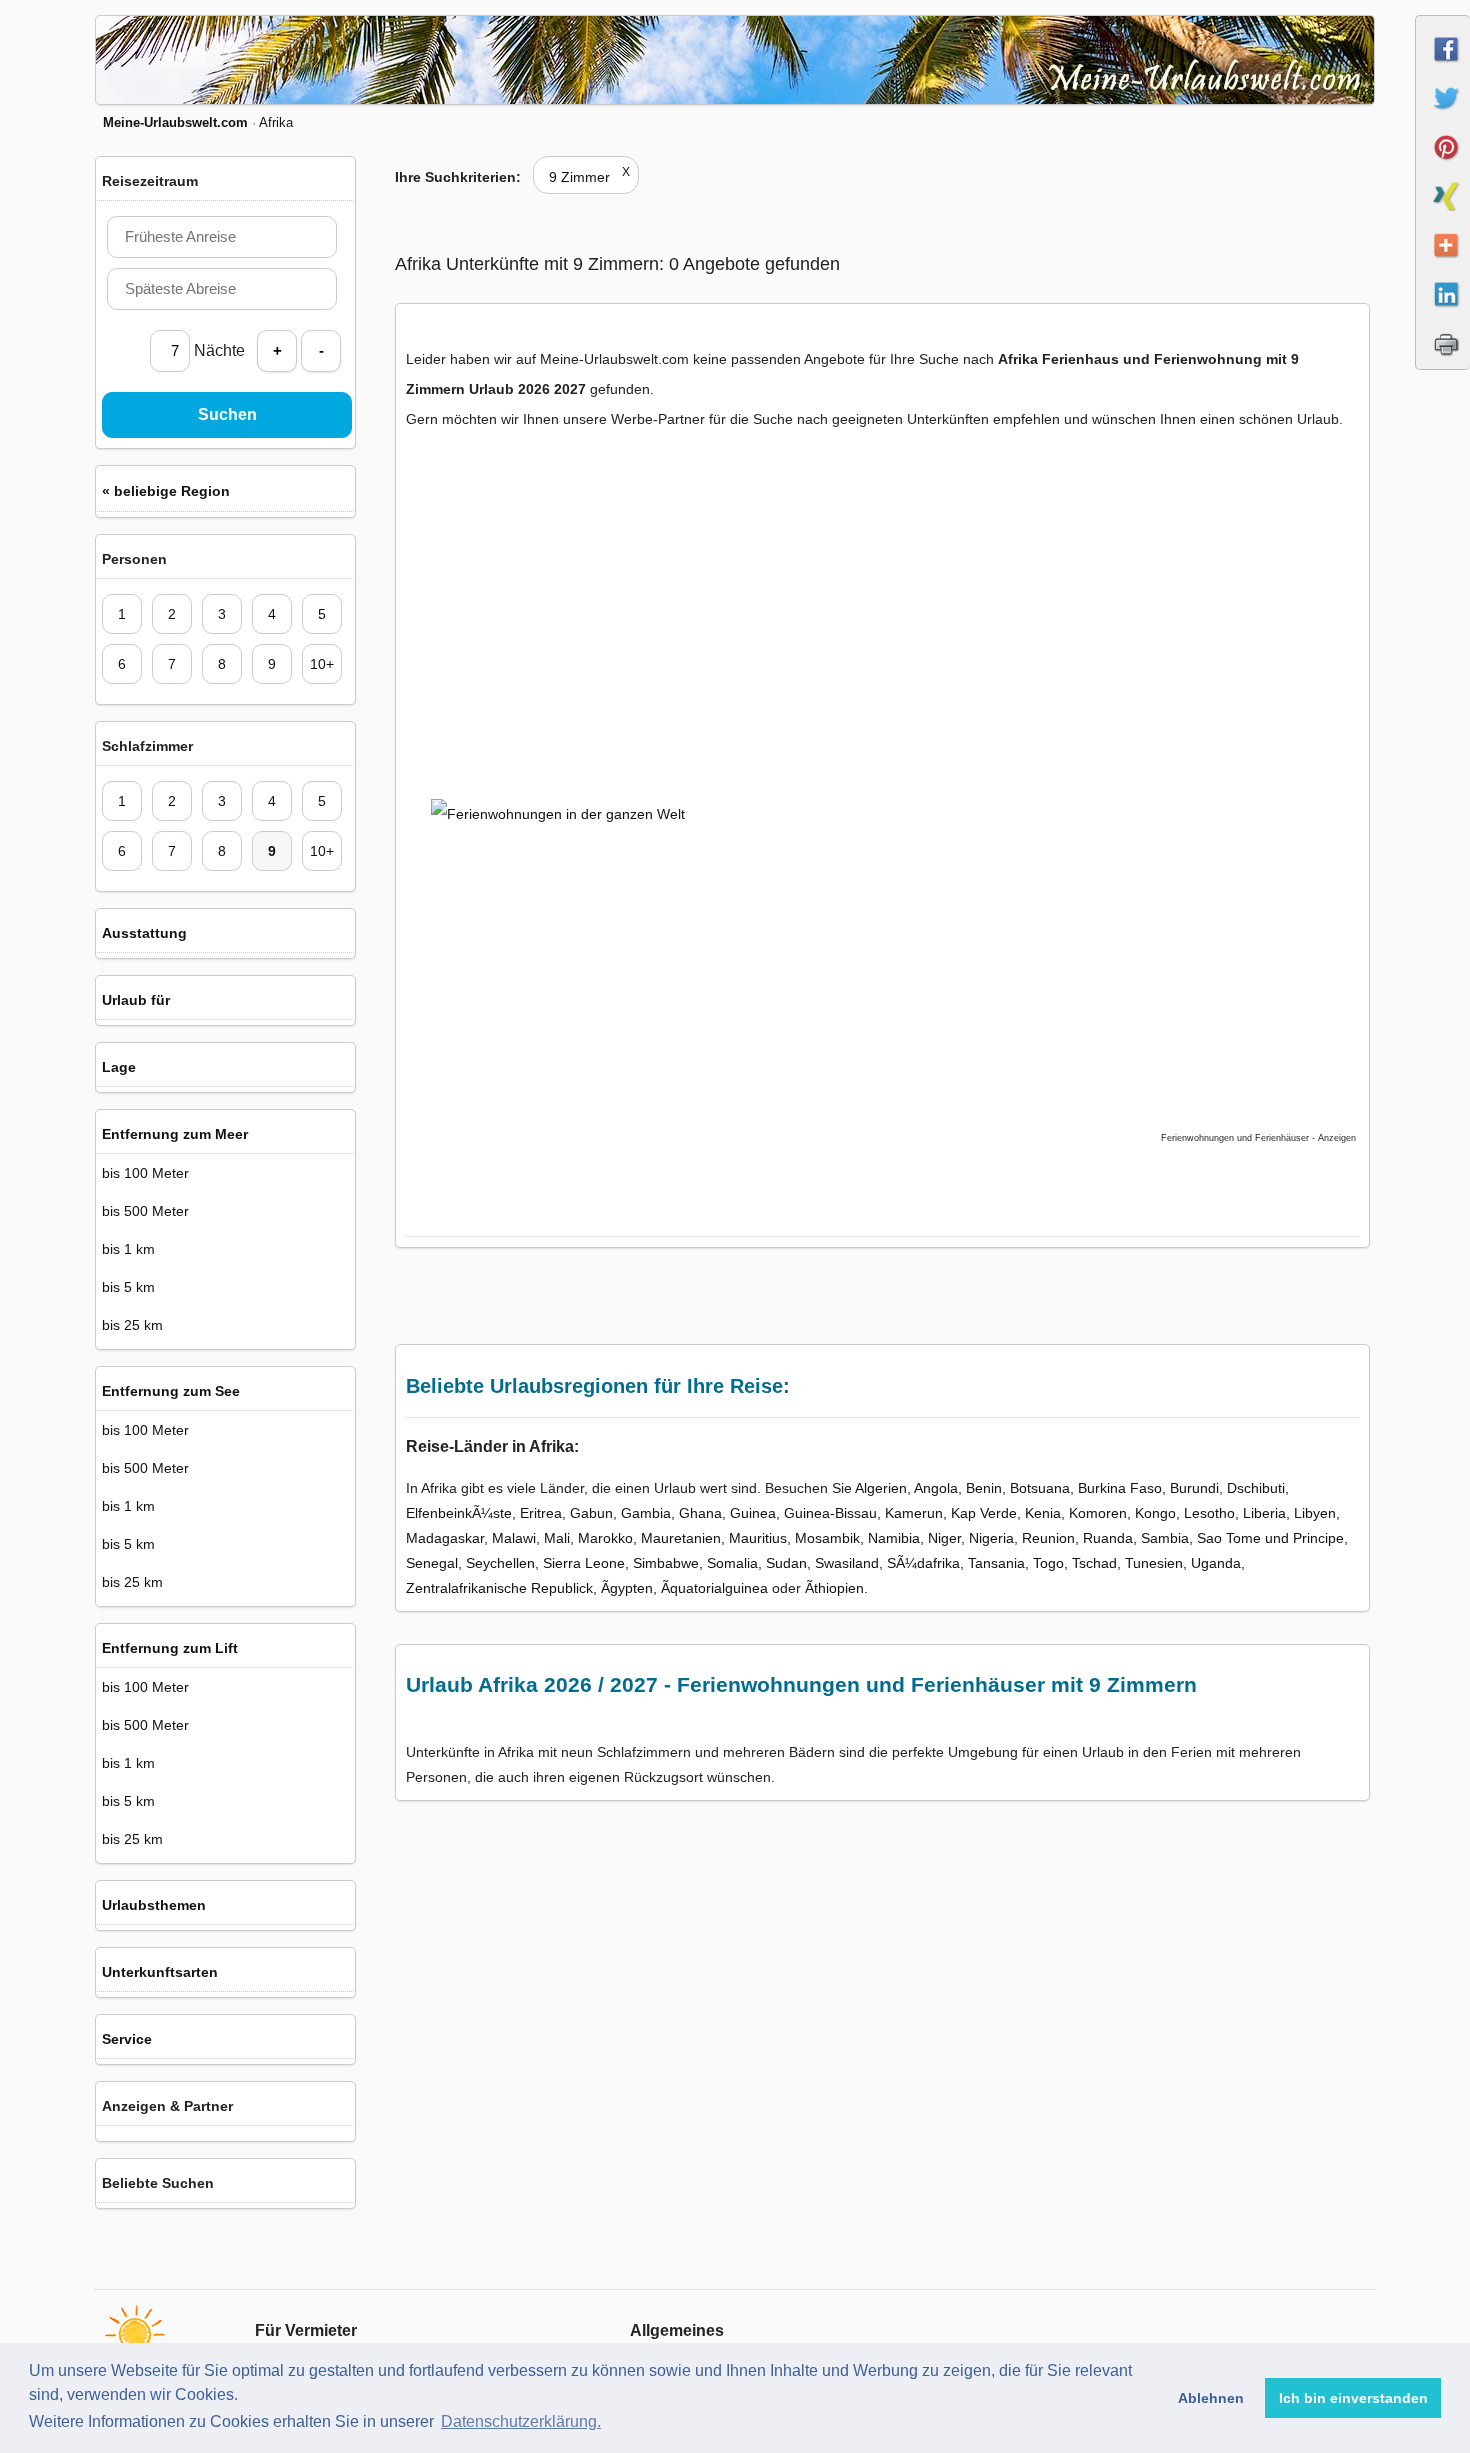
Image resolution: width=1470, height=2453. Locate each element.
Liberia (1264, 1513)
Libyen (1315, 1513)
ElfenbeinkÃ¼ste (459, 1513)
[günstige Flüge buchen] (860, 929)
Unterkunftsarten (160, 1972)
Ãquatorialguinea (714, 1588)
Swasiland (847, 1563)
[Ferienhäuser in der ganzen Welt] (581, 619)
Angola (936, 1488)
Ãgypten (627, 1588)
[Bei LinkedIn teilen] (1443, 312)
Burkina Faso (1120, 1488)
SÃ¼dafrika (923, 1563)
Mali (557, 1538)
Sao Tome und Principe (1270, 1538)
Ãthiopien (834, 1588)
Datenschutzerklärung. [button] (521, 2421)
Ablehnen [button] (1211, 2398)
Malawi (514, 1538)
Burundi (1194, 1488)
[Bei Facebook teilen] (1443, 67)
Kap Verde (984, 1513)
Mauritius (758, 1538)
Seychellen (500, 1563)
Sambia (1165, 1538)
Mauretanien (681, 1538)
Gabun (591, 1513)
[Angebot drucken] (1443, 361)
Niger (944, 1538)
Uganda (1216, 1563)
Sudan (786, 1563)
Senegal (432, 1563)
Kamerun (914, 1513)
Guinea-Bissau (830, 1513)
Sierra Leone (584, 1563)
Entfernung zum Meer (175, 1134)
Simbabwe (666, 1563)
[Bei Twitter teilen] (1443, 116)
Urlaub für (136, 1000)
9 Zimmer (589, 177)
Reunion (1048, 1538)
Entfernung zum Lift (170, 1648)
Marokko (605, 1538)
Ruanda (1108, 1538)
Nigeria (991, 1538)
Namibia (894, 1538)
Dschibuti (1256, 1488)
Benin (984, 1488)
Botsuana (1040, 1488)
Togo (1048, 1563)
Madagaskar (445, 1538)
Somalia (732, 1563)
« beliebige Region (166, 491)
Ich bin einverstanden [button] (1353, 2398)
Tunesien (1154, 1563)
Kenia (1043, 1513)
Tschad (1094, 1563)
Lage (119, 1067)
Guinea (753, 1513)
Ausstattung (144, 933)
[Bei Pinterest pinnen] (1443, 165)
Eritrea (541, 1513)
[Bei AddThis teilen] (1443, 263)
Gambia (646, 1513)
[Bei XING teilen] (1443, 214)
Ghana (700, 1513)
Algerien (881, 1488)
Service (127, 2039)
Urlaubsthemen (154, 1905)
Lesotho (1209, 1513)
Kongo (1155, 1513)
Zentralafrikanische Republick (499, 1588)
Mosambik (827, 1538)
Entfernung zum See (171, 1391)
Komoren (1098, 1513)
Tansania (996, 1563)
